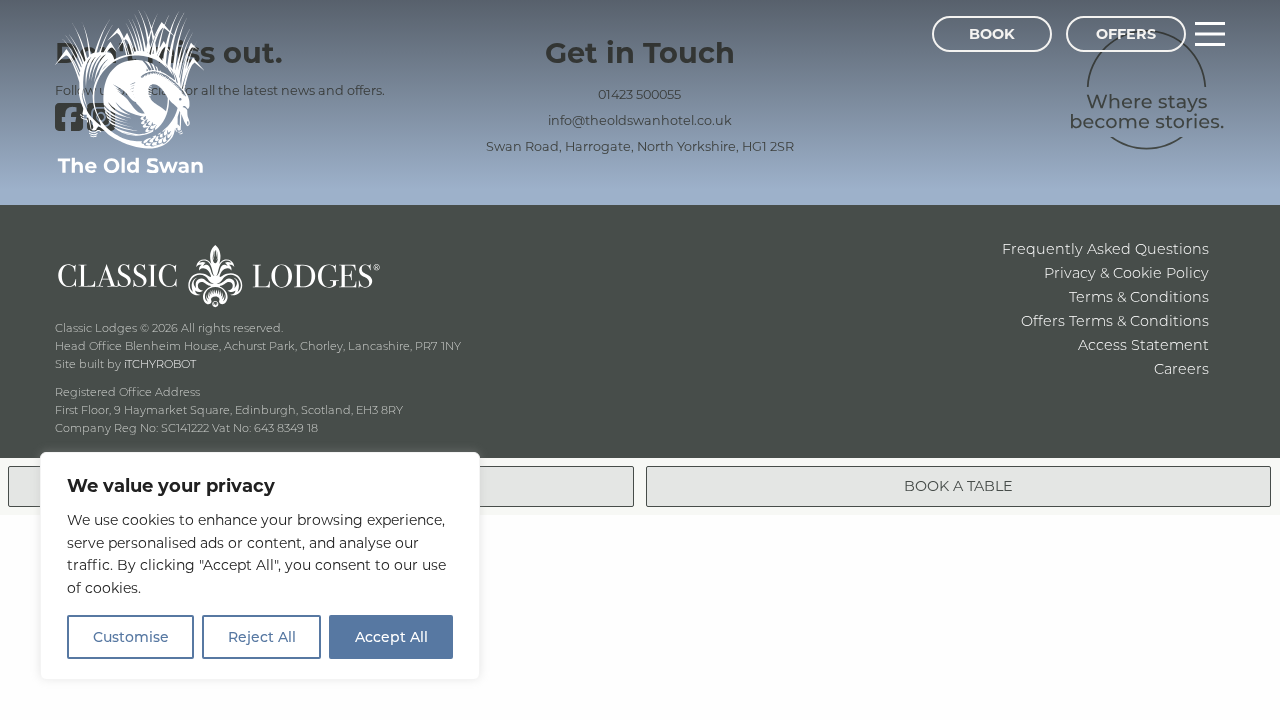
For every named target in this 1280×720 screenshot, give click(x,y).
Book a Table (958, 485)
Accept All (391, 636)
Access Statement (1143, 344)
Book (992, 33)
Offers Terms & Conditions (1115, 320)
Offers (1126, 33)
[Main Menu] (1210, 34)
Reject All (262, 636)
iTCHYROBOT (160, 363)
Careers (1181, 368)
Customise (131, 636)
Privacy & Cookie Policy (1126, 272)
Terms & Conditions (1139, 296)
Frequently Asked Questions (1105, 248)
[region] (260, 566)
